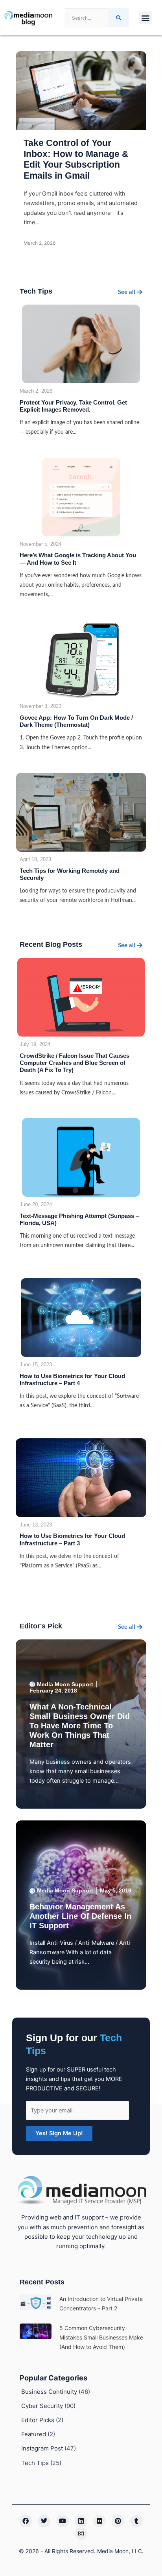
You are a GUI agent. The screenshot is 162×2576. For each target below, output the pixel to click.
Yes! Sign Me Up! (59, 2133)
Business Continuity (49, 2392)
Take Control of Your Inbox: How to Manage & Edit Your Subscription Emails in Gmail (76, 159)
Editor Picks (38, 2420)
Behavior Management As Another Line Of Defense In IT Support (80, 1916)
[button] (145, 18)
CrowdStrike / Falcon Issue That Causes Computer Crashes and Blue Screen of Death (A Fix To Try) (75, 1063)
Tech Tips (35, 2463)
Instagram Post (42, 2448)
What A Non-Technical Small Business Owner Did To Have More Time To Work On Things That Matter (80, 1726)
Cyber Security (42, 2406)
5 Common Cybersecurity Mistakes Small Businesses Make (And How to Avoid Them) (101, 2337)
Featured (34, 2434)
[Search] (119, 18)
